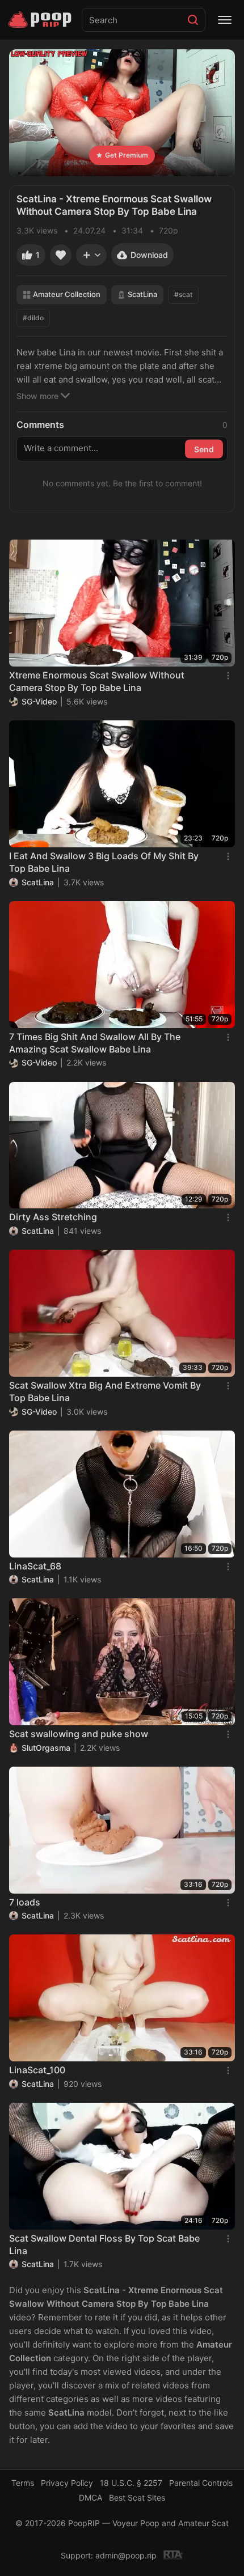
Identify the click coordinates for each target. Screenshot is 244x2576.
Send (204, 449)
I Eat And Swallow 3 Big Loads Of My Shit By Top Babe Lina (104, 862)
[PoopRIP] (41, 20)
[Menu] (225, 20)
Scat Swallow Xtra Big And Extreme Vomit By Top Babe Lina (105, 1391)
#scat (183, 294)
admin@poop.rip (126, 2555)
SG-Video (39, 701)
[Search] (193, 20)
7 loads (25, 1902)
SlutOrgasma (46, 1748)
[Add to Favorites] (61, 255)
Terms (23, 2483)
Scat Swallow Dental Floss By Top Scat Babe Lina (104, 2244)
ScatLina (142, 294)
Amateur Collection (67, 294)
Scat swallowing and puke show (79, 1734)
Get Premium (127, 155)
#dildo (33, 318)
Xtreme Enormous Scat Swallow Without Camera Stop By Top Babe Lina (97, 681)
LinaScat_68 (35, 1566)
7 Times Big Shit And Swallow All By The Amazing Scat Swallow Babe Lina (95, 1043)
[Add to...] (91, 255)
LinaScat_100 (37, 2070)
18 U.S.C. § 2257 (131, 2483)
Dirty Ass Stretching (53, 1217)
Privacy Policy (67, 2483)
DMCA (91, 2498)
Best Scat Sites (137, 2498)
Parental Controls (201, 2483)
